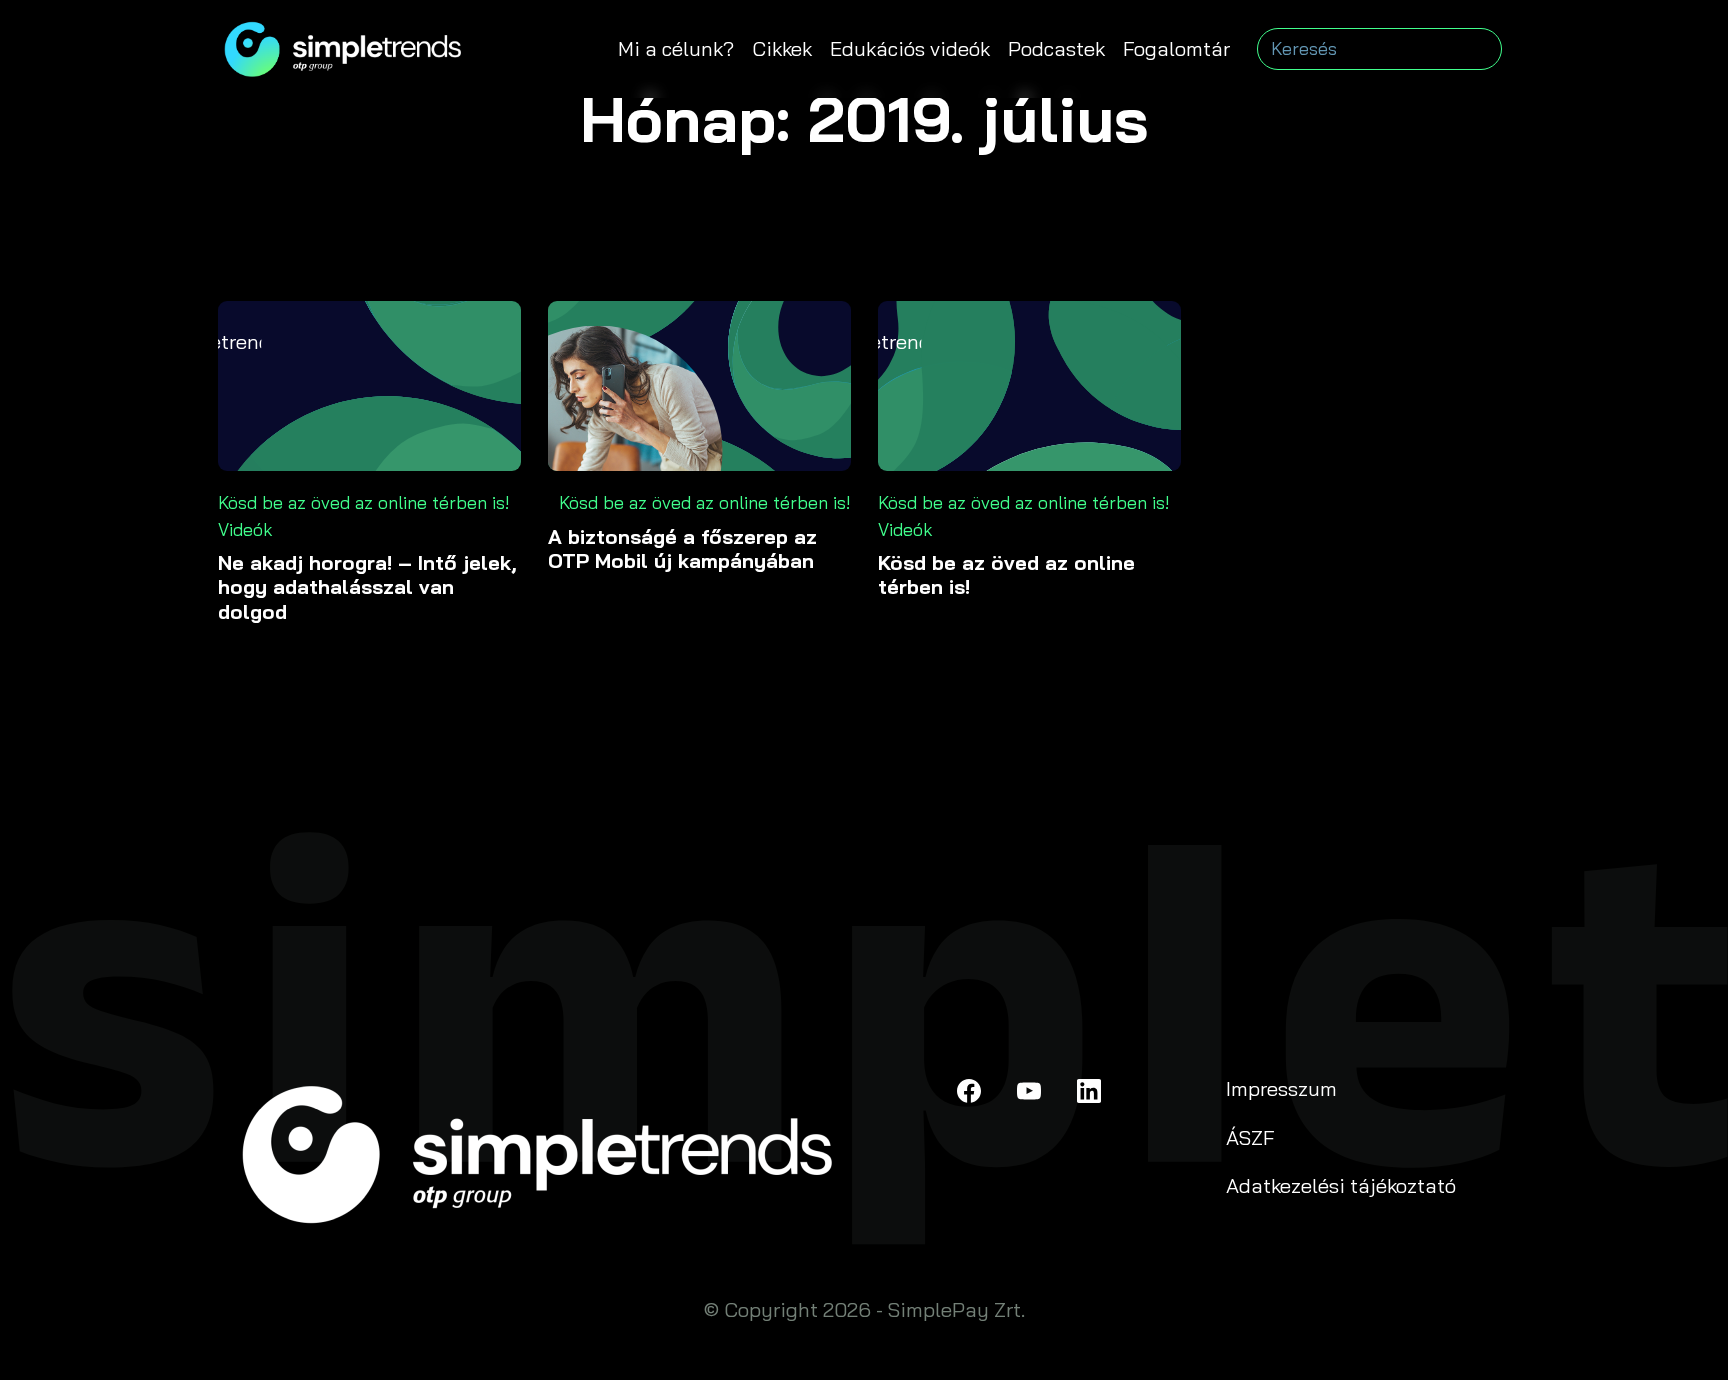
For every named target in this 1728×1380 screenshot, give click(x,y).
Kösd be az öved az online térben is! (364, 502)
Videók (245, 529)
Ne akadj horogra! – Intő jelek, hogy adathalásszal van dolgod (367, 587)
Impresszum (1281, 1088)
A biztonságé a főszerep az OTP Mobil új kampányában (682, 549)
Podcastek (1056, 48)
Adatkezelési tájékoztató (1341, 1185)
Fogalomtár (1176, 48)
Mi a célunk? (676, 48)
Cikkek (782, 48)
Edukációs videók (910, 48)
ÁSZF (1250, 1137)
